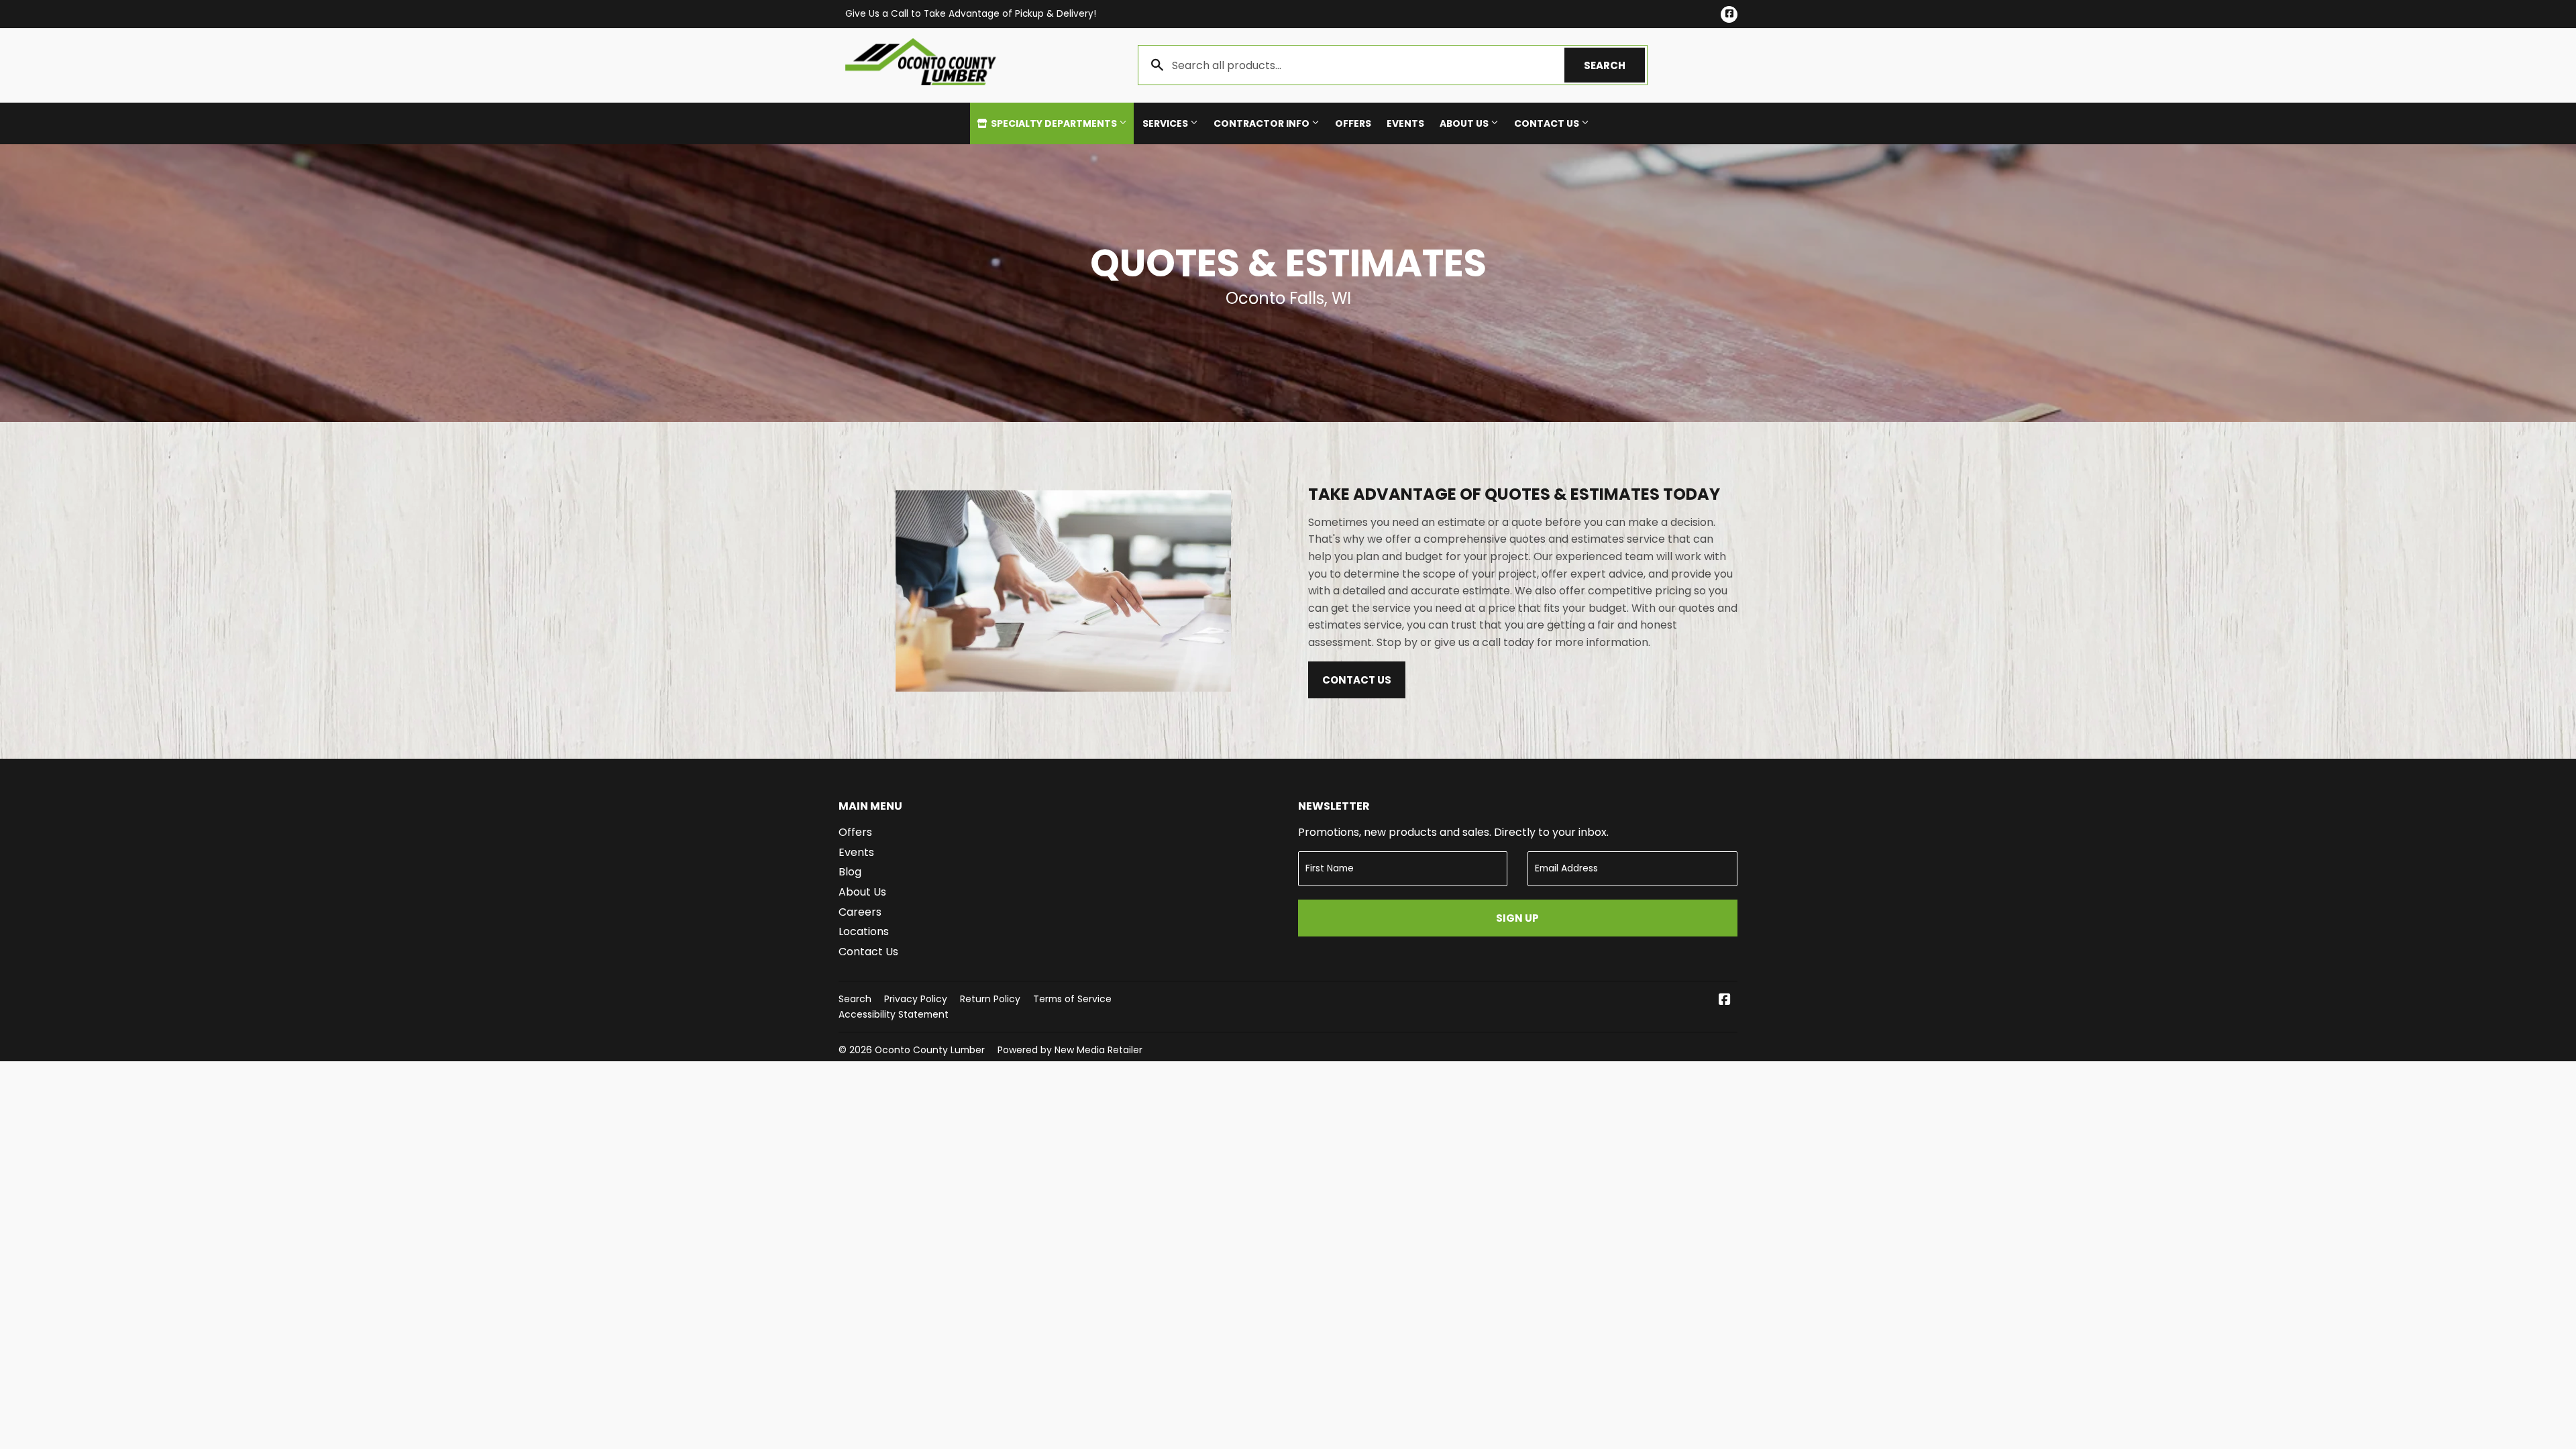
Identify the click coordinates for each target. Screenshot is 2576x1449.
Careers (860, 912)
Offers (1353, 123)
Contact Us (1548, 123)
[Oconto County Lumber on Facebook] (1725, 1001)
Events (1405, 123)
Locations (864, 931)
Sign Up (1517, 918)
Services (1166, 123)
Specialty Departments (1054, 123)
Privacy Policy (916, 999)
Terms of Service (1072, 999)
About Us (1465, 123)
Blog (850, 872)
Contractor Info (1263, 123)
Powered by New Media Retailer (1070, 1050)
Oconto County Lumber (930, 1050)
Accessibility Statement (894, 1014)
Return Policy (990, 999)
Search (1614, 65)
